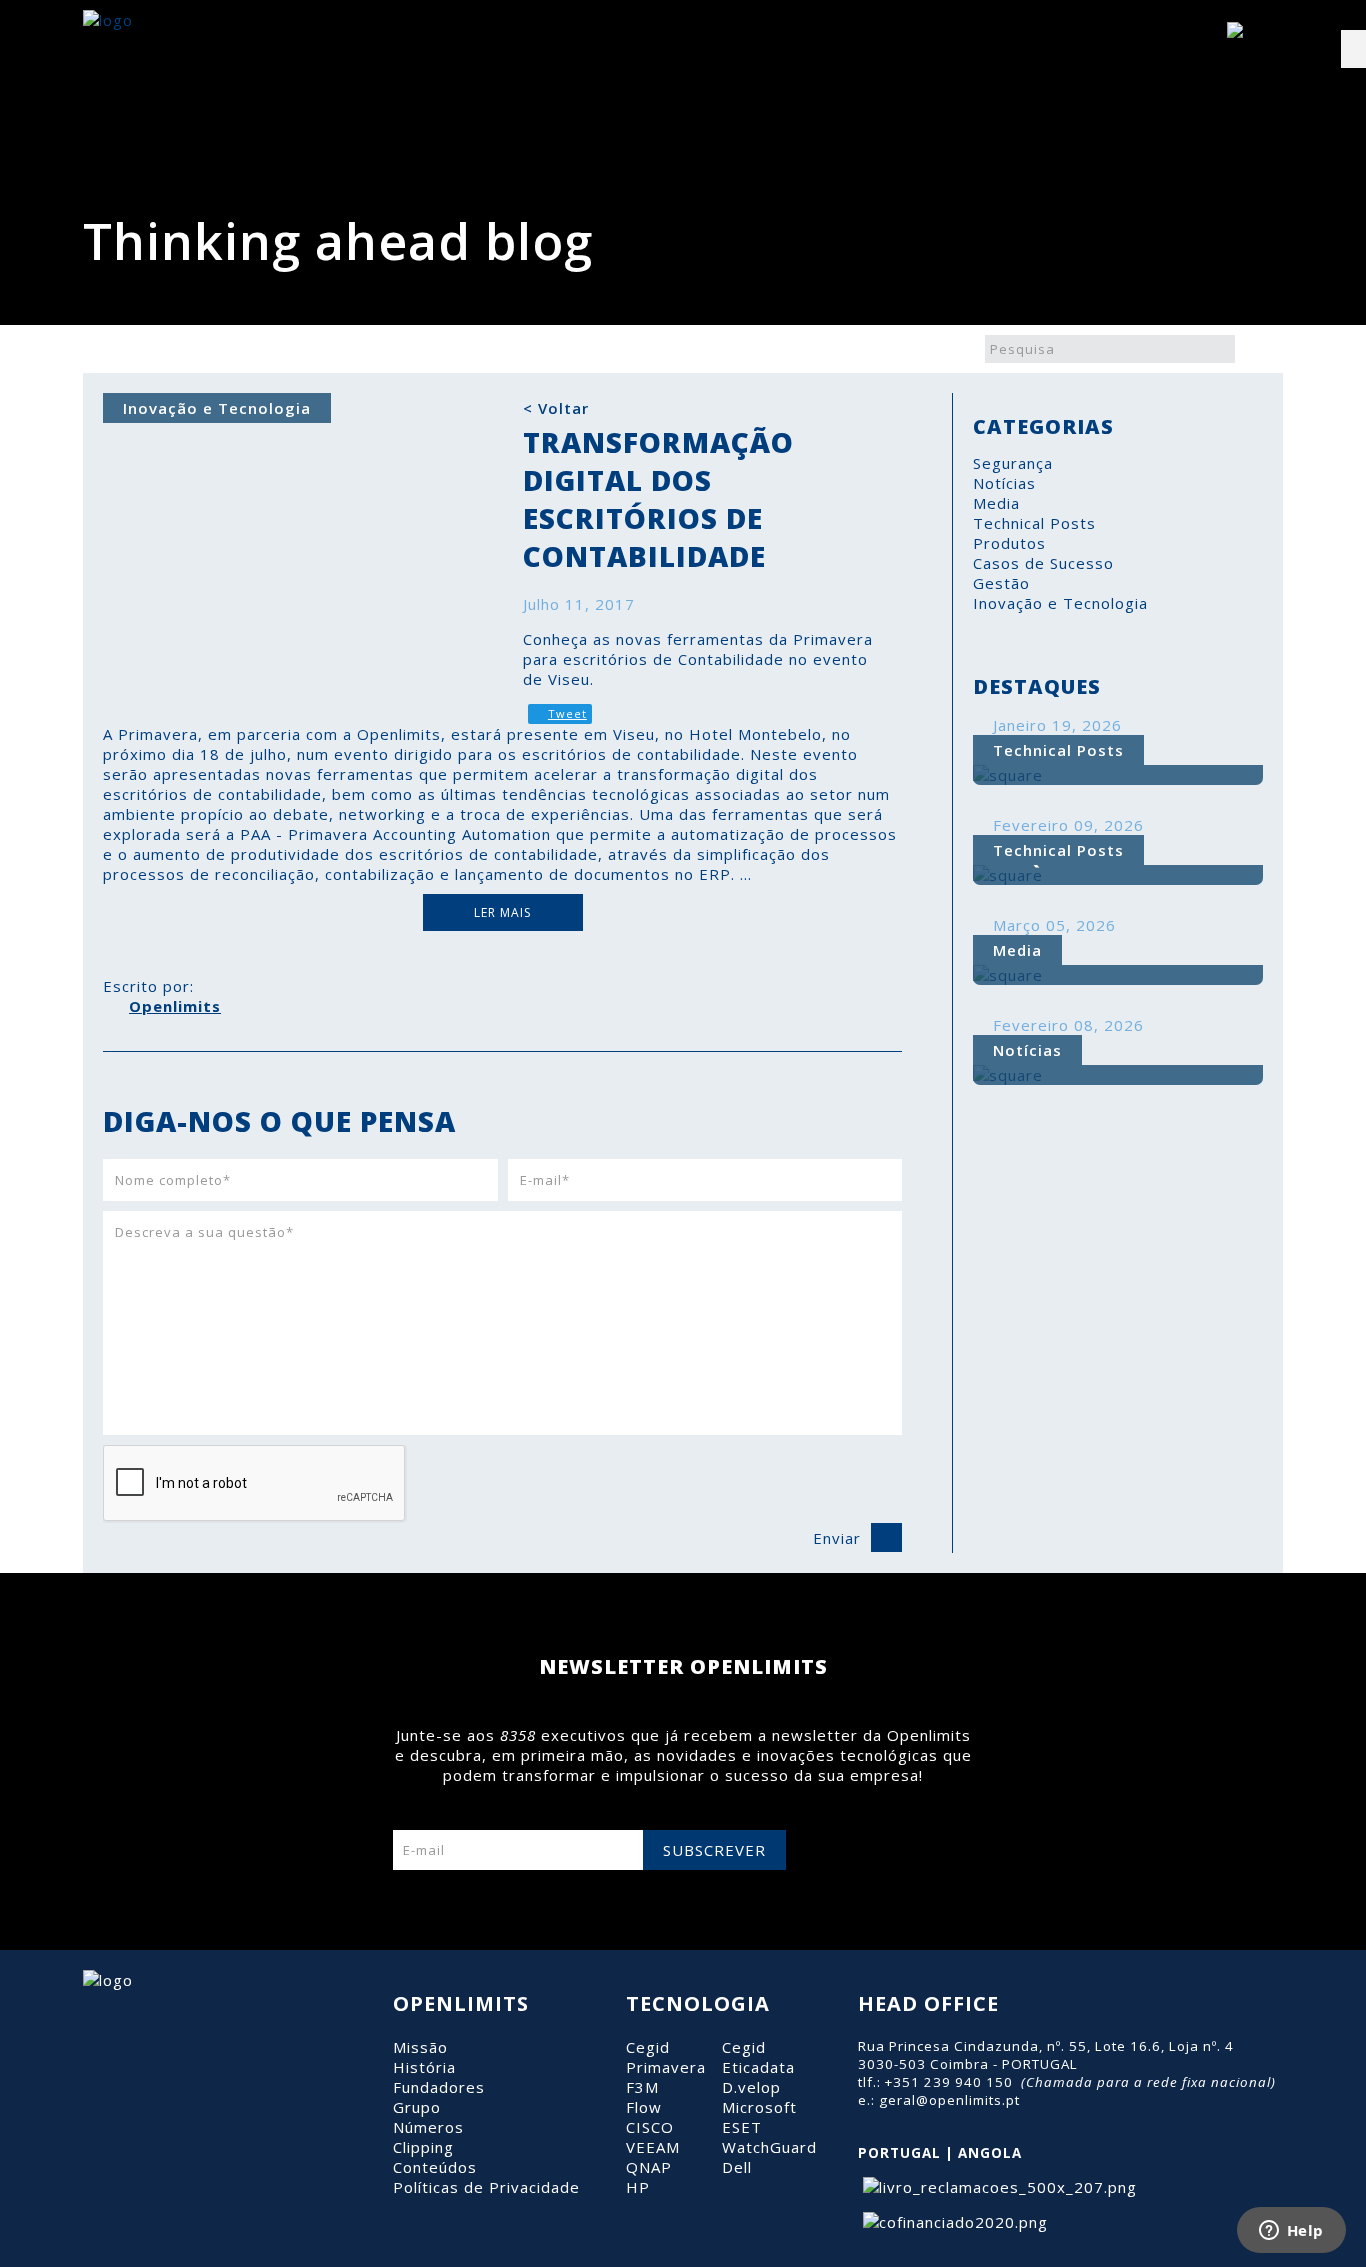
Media (996, 503)
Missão (420, 2047)
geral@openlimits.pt (949, 2100)
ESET (742, 2127)
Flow (644, 2107)
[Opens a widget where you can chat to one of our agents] (1291, 2232)
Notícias (1004, 483)
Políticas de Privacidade (486, 2187)
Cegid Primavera (666, 2057)
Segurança (1013, 463)
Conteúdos (435, 2167)
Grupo (417, 2107)
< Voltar (556, 408)
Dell (737, 2167)
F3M (642, 2087)
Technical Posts (1034, 523)
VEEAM (653, 2147)
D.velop (751, 2087)
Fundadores (439, 2087)
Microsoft (759, 2107)
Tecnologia (698, 2003)
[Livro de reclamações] (997, 2187)
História (424, 2067)
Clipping (423, 2147)
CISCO (650, 2127)
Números (428, 2127)
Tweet (567, 713)
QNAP (649, 2167)
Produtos (1009, 543)
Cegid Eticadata (758, 2057)
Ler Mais (502, 912)
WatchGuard (769, 2147)
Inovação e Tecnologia (1060, 603)
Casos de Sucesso (1043, 563)
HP (638, 2187)
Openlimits (175, 1006)
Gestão (1001, 583)
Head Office (928, 2003)
